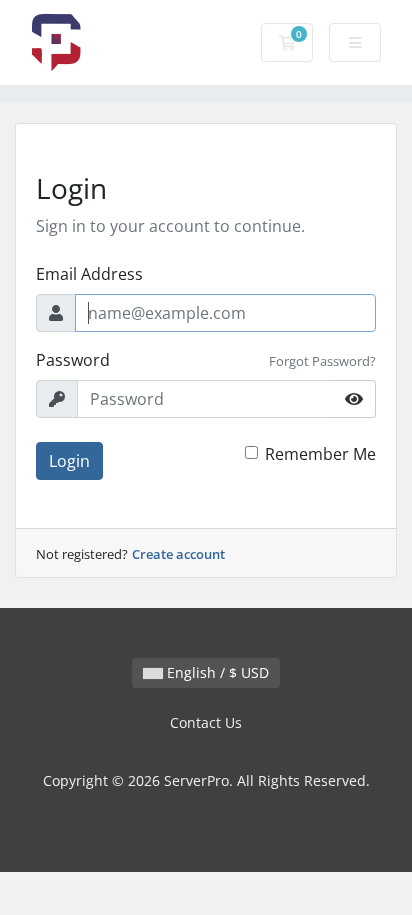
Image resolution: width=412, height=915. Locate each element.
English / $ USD (216, 672)
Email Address (89, 274)
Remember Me (320, 454)
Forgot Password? (322, 361)
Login (69, 461)
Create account (178, 554)
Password (73, 360)
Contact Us (206, 722)
